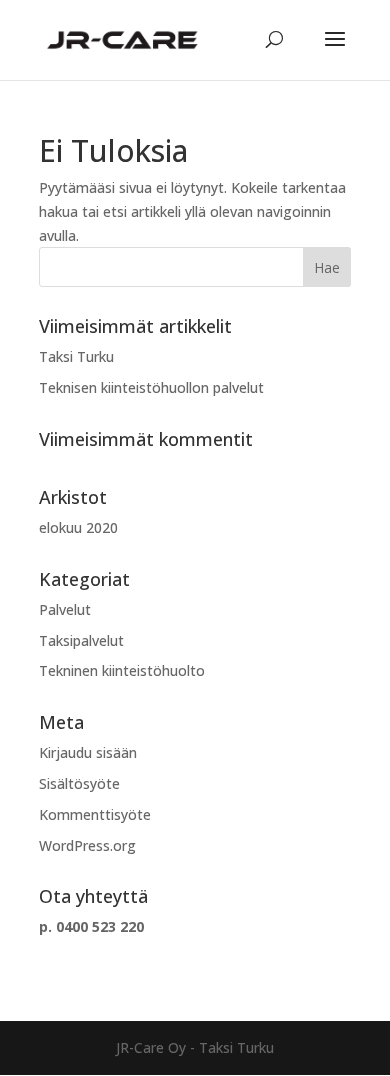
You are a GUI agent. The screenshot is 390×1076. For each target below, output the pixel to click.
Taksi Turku (76, 356)
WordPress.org (87, 845)
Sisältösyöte (79, 783)
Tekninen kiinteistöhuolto (122, 670)
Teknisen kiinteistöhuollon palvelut (151, 387)
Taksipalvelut (81, 640)
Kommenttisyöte (95, 814)
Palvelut (65, 609)
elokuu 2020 (78, 527)
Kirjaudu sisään (88, 752)
